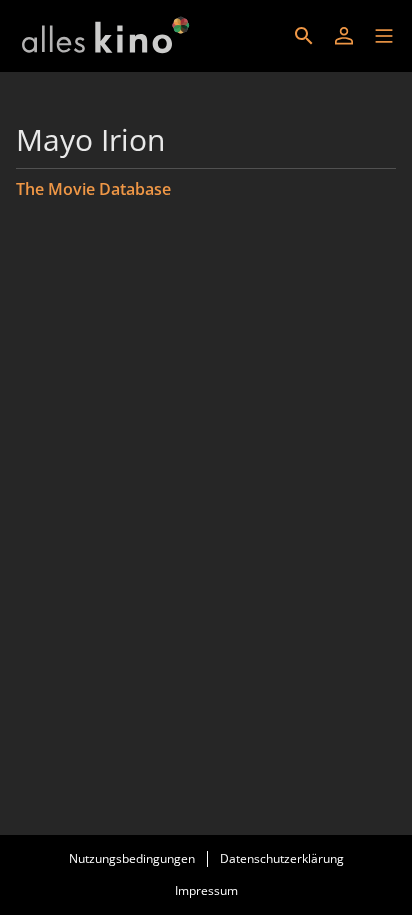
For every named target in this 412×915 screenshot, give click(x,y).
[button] (384, 36)
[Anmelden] (344, 36)
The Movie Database (93, 189)
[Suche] (304, 36)
